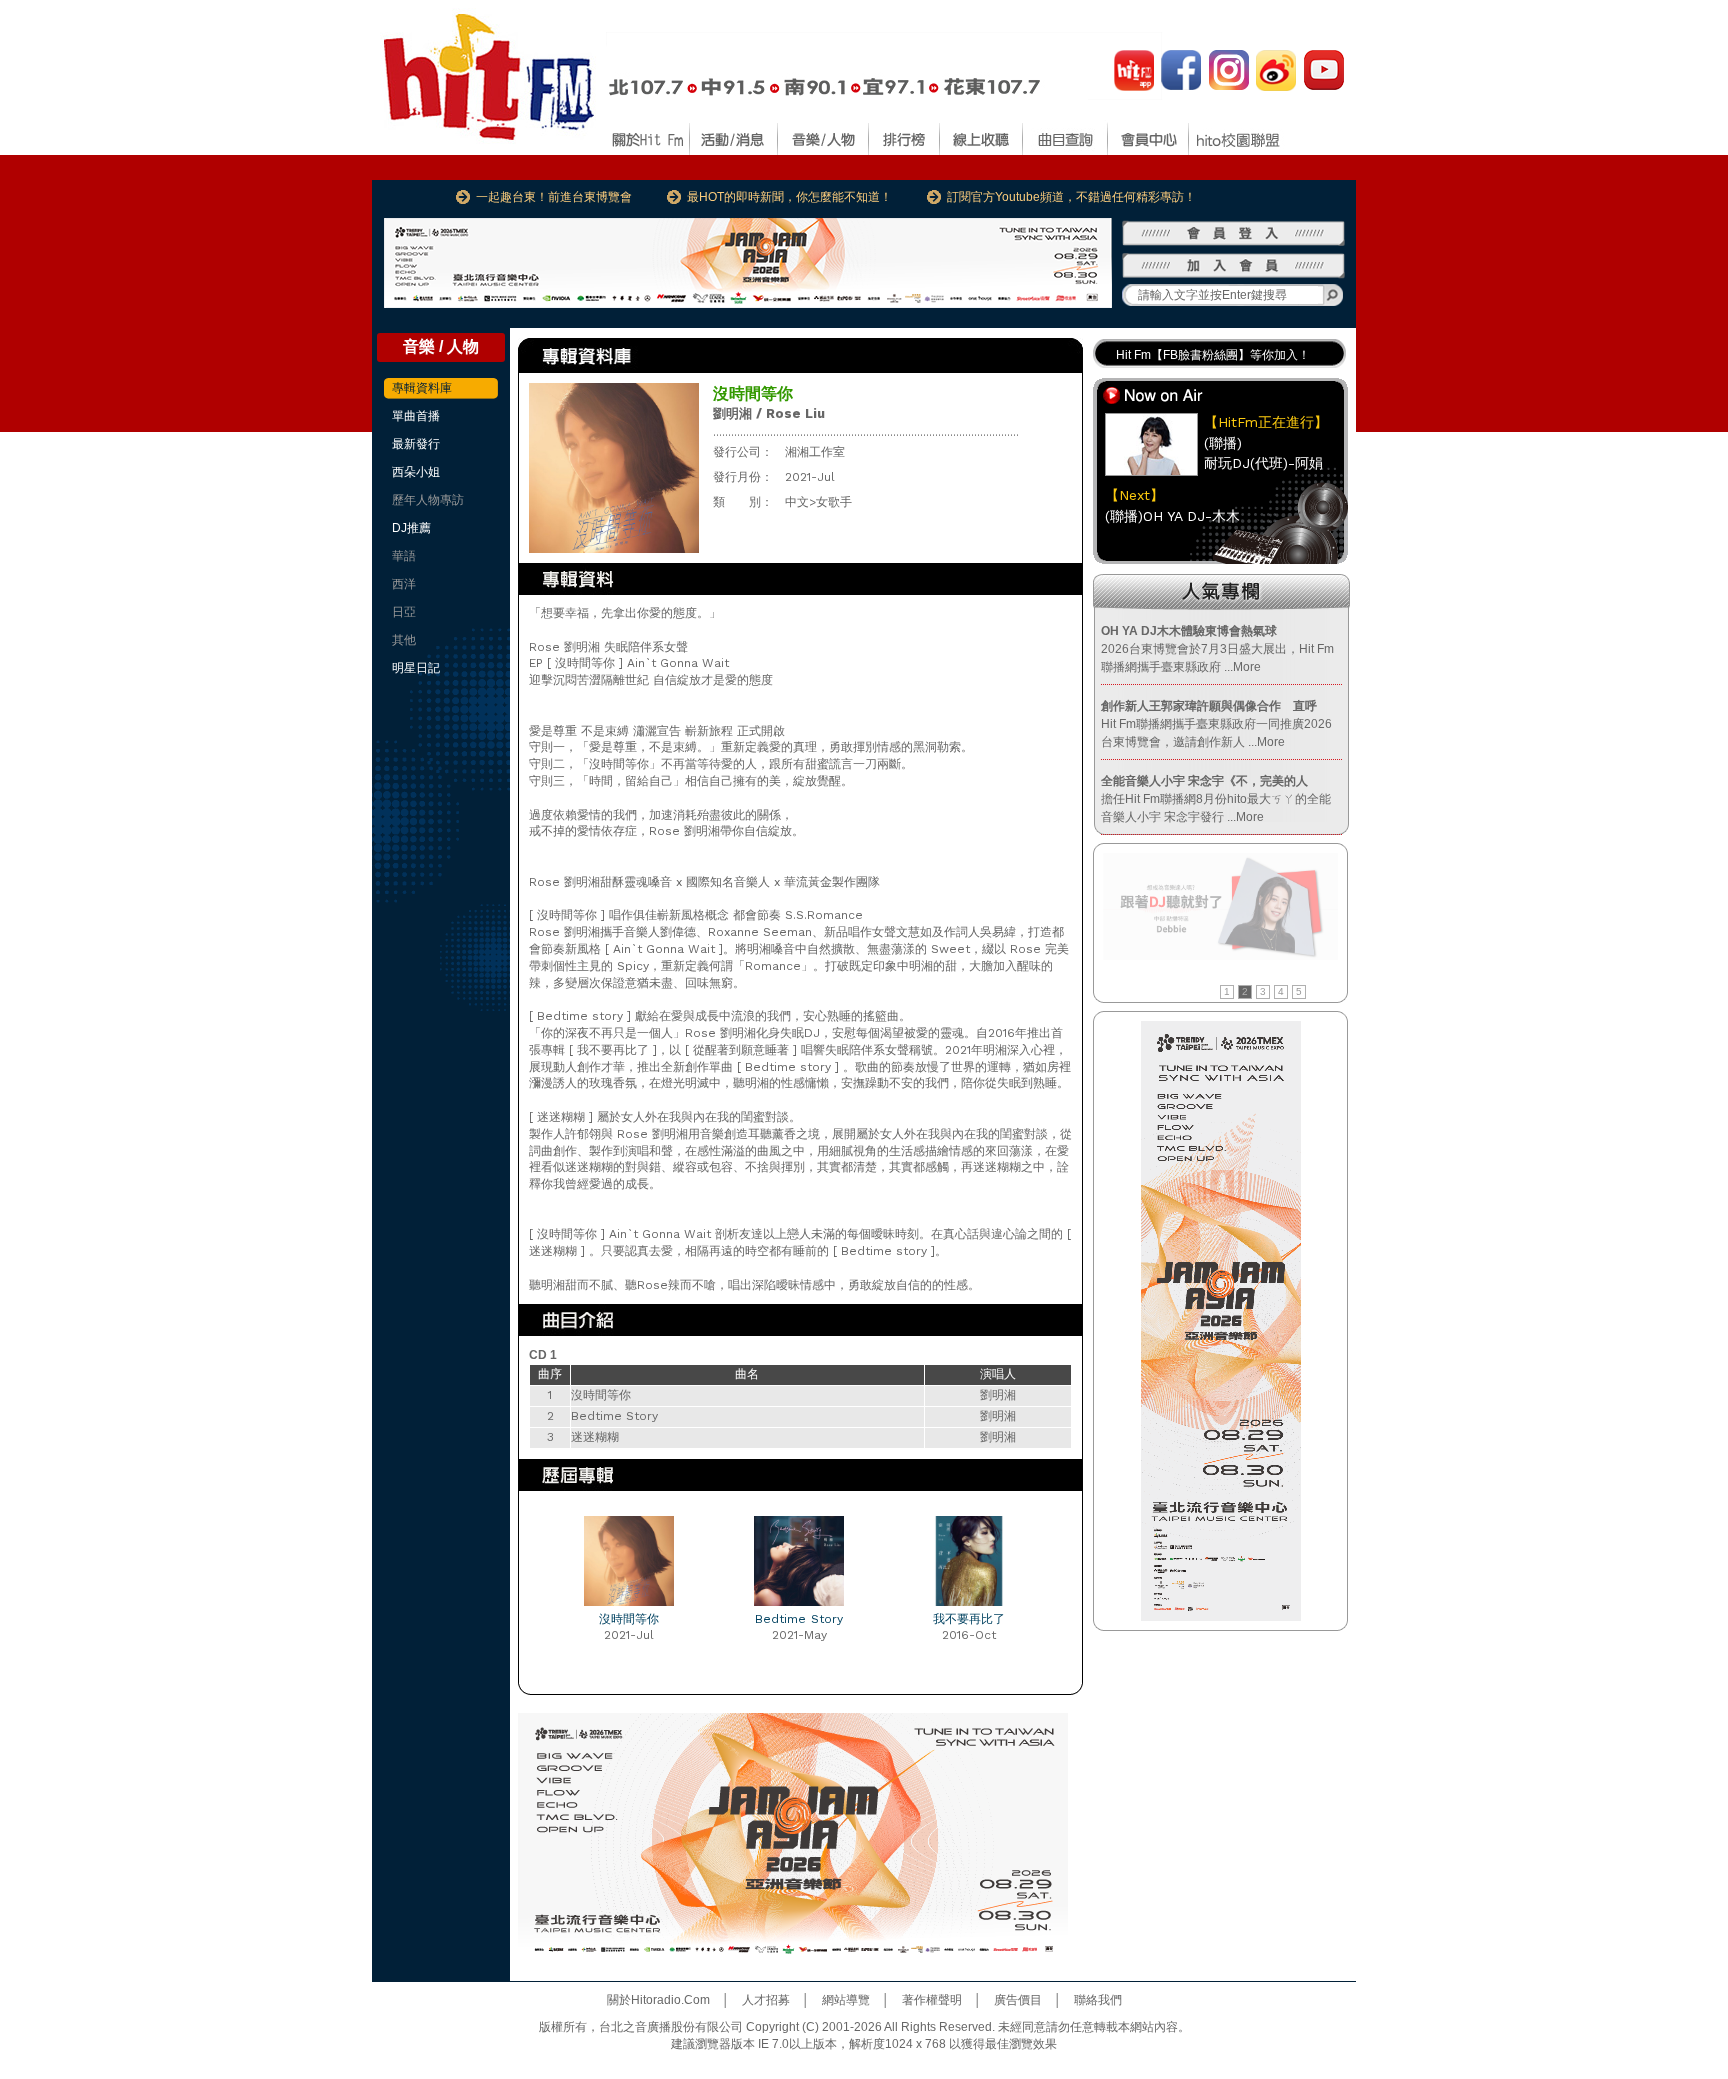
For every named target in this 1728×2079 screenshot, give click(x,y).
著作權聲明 (932, 2000)
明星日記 (416, 668)
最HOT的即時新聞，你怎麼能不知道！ (789, 197)
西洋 (404, 584)
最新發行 (416, 444)
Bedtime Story (799, 1619)
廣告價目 (1018, 2000)
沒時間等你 (629, 1619)
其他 (404, 640)
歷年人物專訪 (428, 500)
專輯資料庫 (422, 388)
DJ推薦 (411, 528)
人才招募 (766, 2000)
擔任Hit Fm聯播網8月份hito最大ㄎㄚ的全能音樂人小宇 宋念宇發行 (1216, 799)
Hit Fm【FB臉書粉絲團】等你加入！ (1213, 352)
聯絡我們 (1098, 2000)
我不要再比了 (969, 1619)
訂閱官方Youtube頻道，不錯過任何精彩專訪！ (1071, 197)
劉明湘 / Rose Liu (769, 413)
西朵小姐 (416, 472)
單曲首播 (416, 416)
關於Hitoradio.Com (658, 2000)
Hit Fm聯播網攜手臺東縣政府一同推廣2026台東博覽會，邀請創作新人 (1216, 724)
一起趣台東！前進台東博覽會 (554, 197)
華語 (404, 556)
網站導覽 (846, 2000)
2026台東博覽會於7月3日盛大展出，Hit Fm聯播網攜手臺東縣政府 (1217, 649)
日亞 (404, 612)
